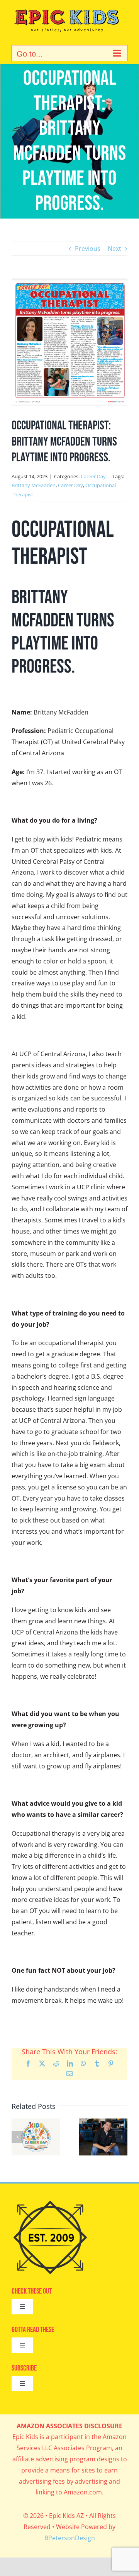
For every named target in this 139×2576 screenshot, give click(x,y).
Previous (88, 249)
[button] (17, 2137)
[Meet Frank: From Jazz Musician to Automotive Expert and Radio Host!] (103, 2123)
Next (114, 249)
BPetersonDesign (70, 2538)
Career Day (93, 476)
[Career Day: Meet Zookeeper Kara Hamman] (36, 2123)
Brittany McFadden (34, 485)
